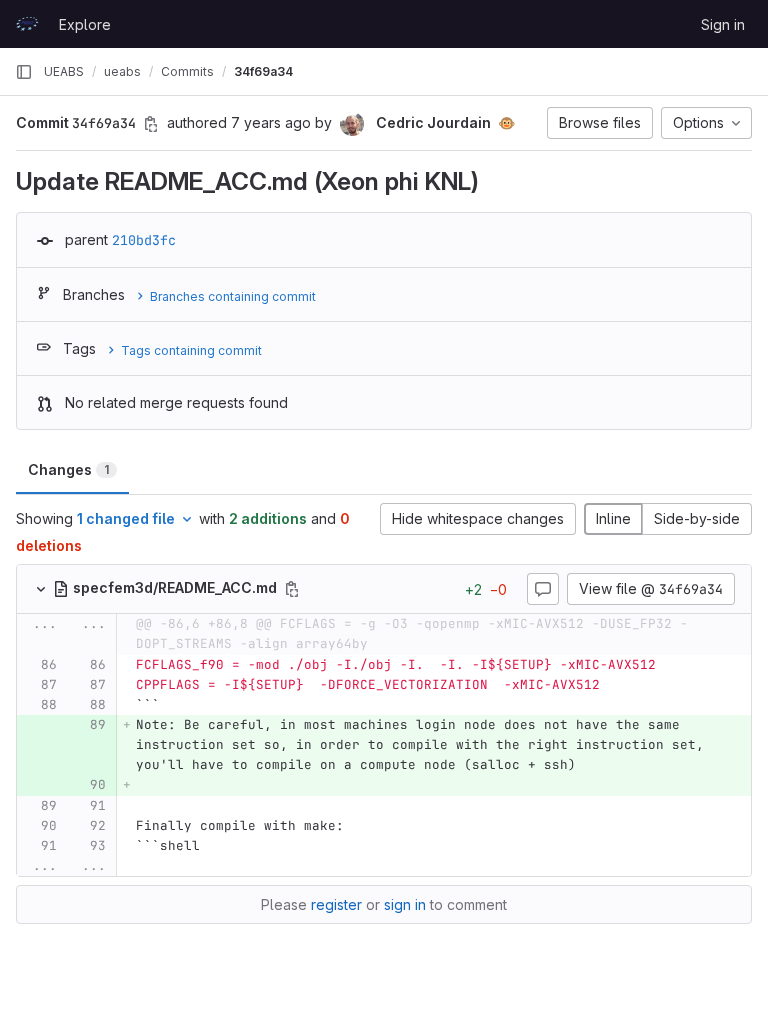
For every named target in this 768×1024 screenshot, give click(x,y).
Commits (187, 71)
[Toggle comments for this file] (543, 589)
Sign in (723, 24)
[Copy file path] (292, 589)
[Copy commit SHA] (151, 124)
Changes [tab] (68, 469)
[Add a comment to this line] (17, 665)
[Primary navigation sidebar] (24, 72)
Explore (85, 24)
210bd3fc (144, 240)
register (336, 904)
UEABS (64, 71)
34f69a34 (263, 71)
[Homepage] (27, 24)
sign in (405, 904)
